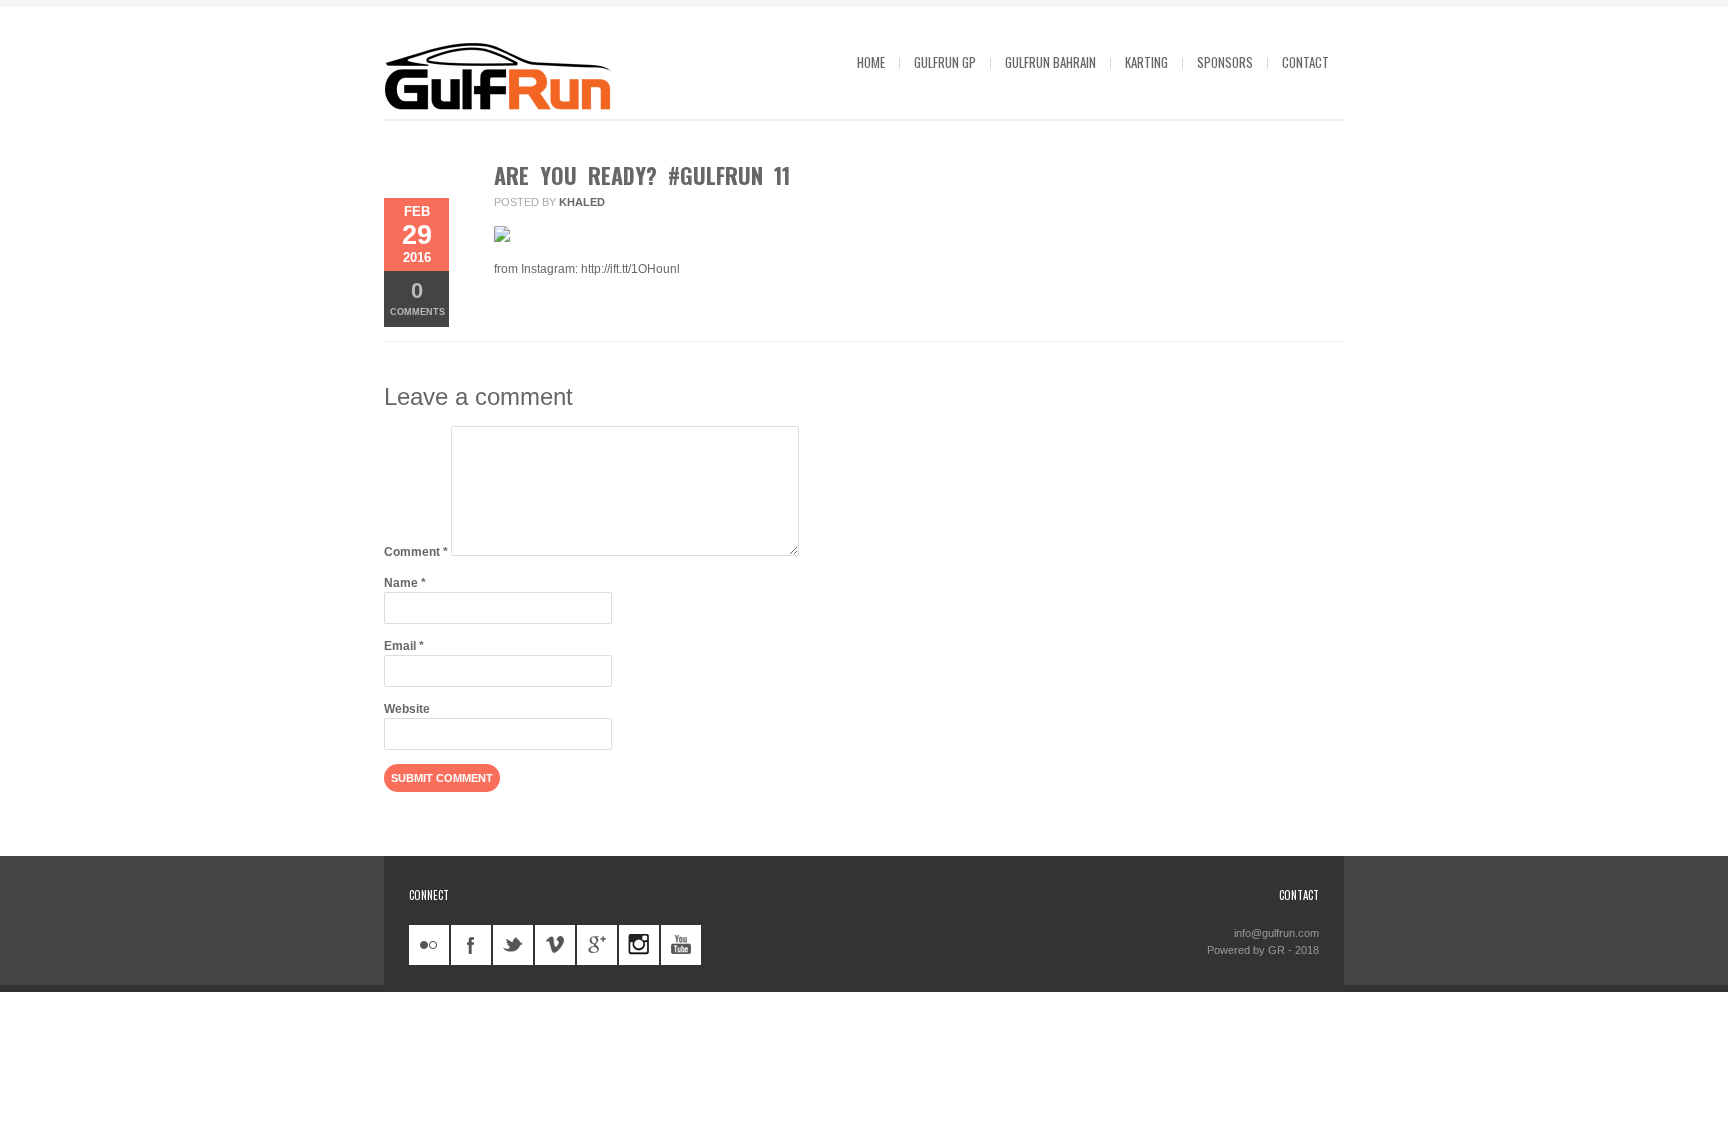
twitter (513, 945)
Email (404, 646)
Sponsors (1225, 62)
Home (871, 62)
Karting (1146, 62)
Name (405, 583)
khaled (582, 202)
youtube (681, 945)
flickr (429, 945)
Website (407, 709)
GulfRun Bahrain (1050, 62)
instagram (639, 945)
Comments (417, 297)
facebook (471, 945)
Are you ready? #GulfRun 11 (642, 175)
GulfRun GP (945, 62)
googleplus (597, 945)
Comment (416, 552)
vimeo (555, 945)
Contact (1305, 62)
